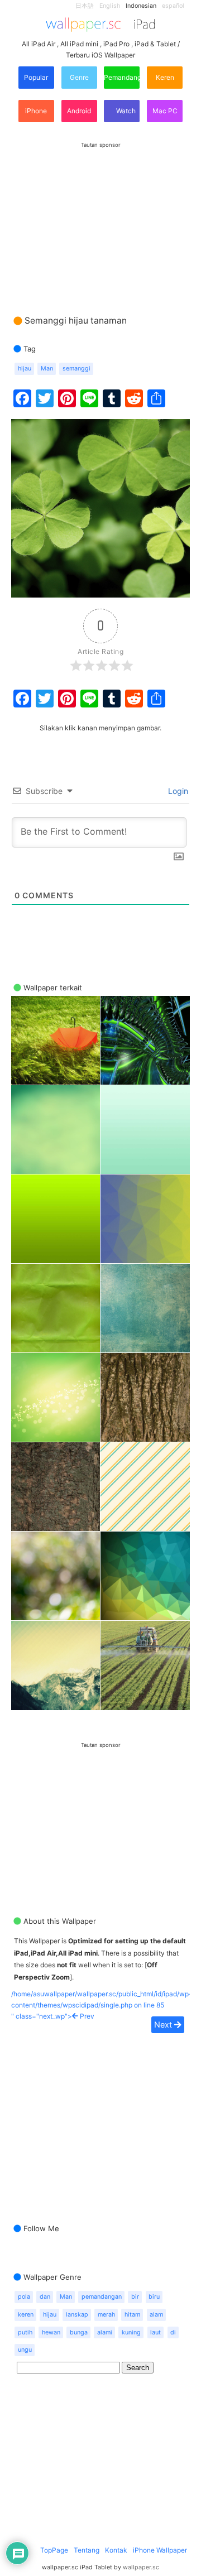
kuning (131, 2332)
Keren (165, 77)
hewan (51, 2332)
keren (26, 2315)
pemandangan (102, 2297)
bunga (79, 2332)
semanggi (76, 369)
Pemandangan (122, 77)
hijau (25, 369)
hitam (132, 2315)
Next (164, 2024)
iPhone (36, 111)
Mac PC (165, 111)
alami (105, 2332)
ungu (25, 2350)
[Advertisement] (100, 218)
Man (47, 369)
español (173, 6)
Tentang (87, 2550)
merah (106, 2315)
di (173, 2332)
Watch (125, 111)
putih (25, 2332)
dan (45, 2297)
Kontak (116, 2550)
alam (156, 2315)
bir (135, 2297)
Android (79, 111)
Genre (79, 77)
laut (155, 2332)
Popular (36, 77)
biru (154, 2297)
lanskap (77, 2315)
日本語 (85, 6)
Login (177, 791)
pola (24, 2297)
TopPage (54, 2550)
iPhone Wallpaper (160, 2550)
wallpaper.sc (141, 2567)
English (110, 6)
